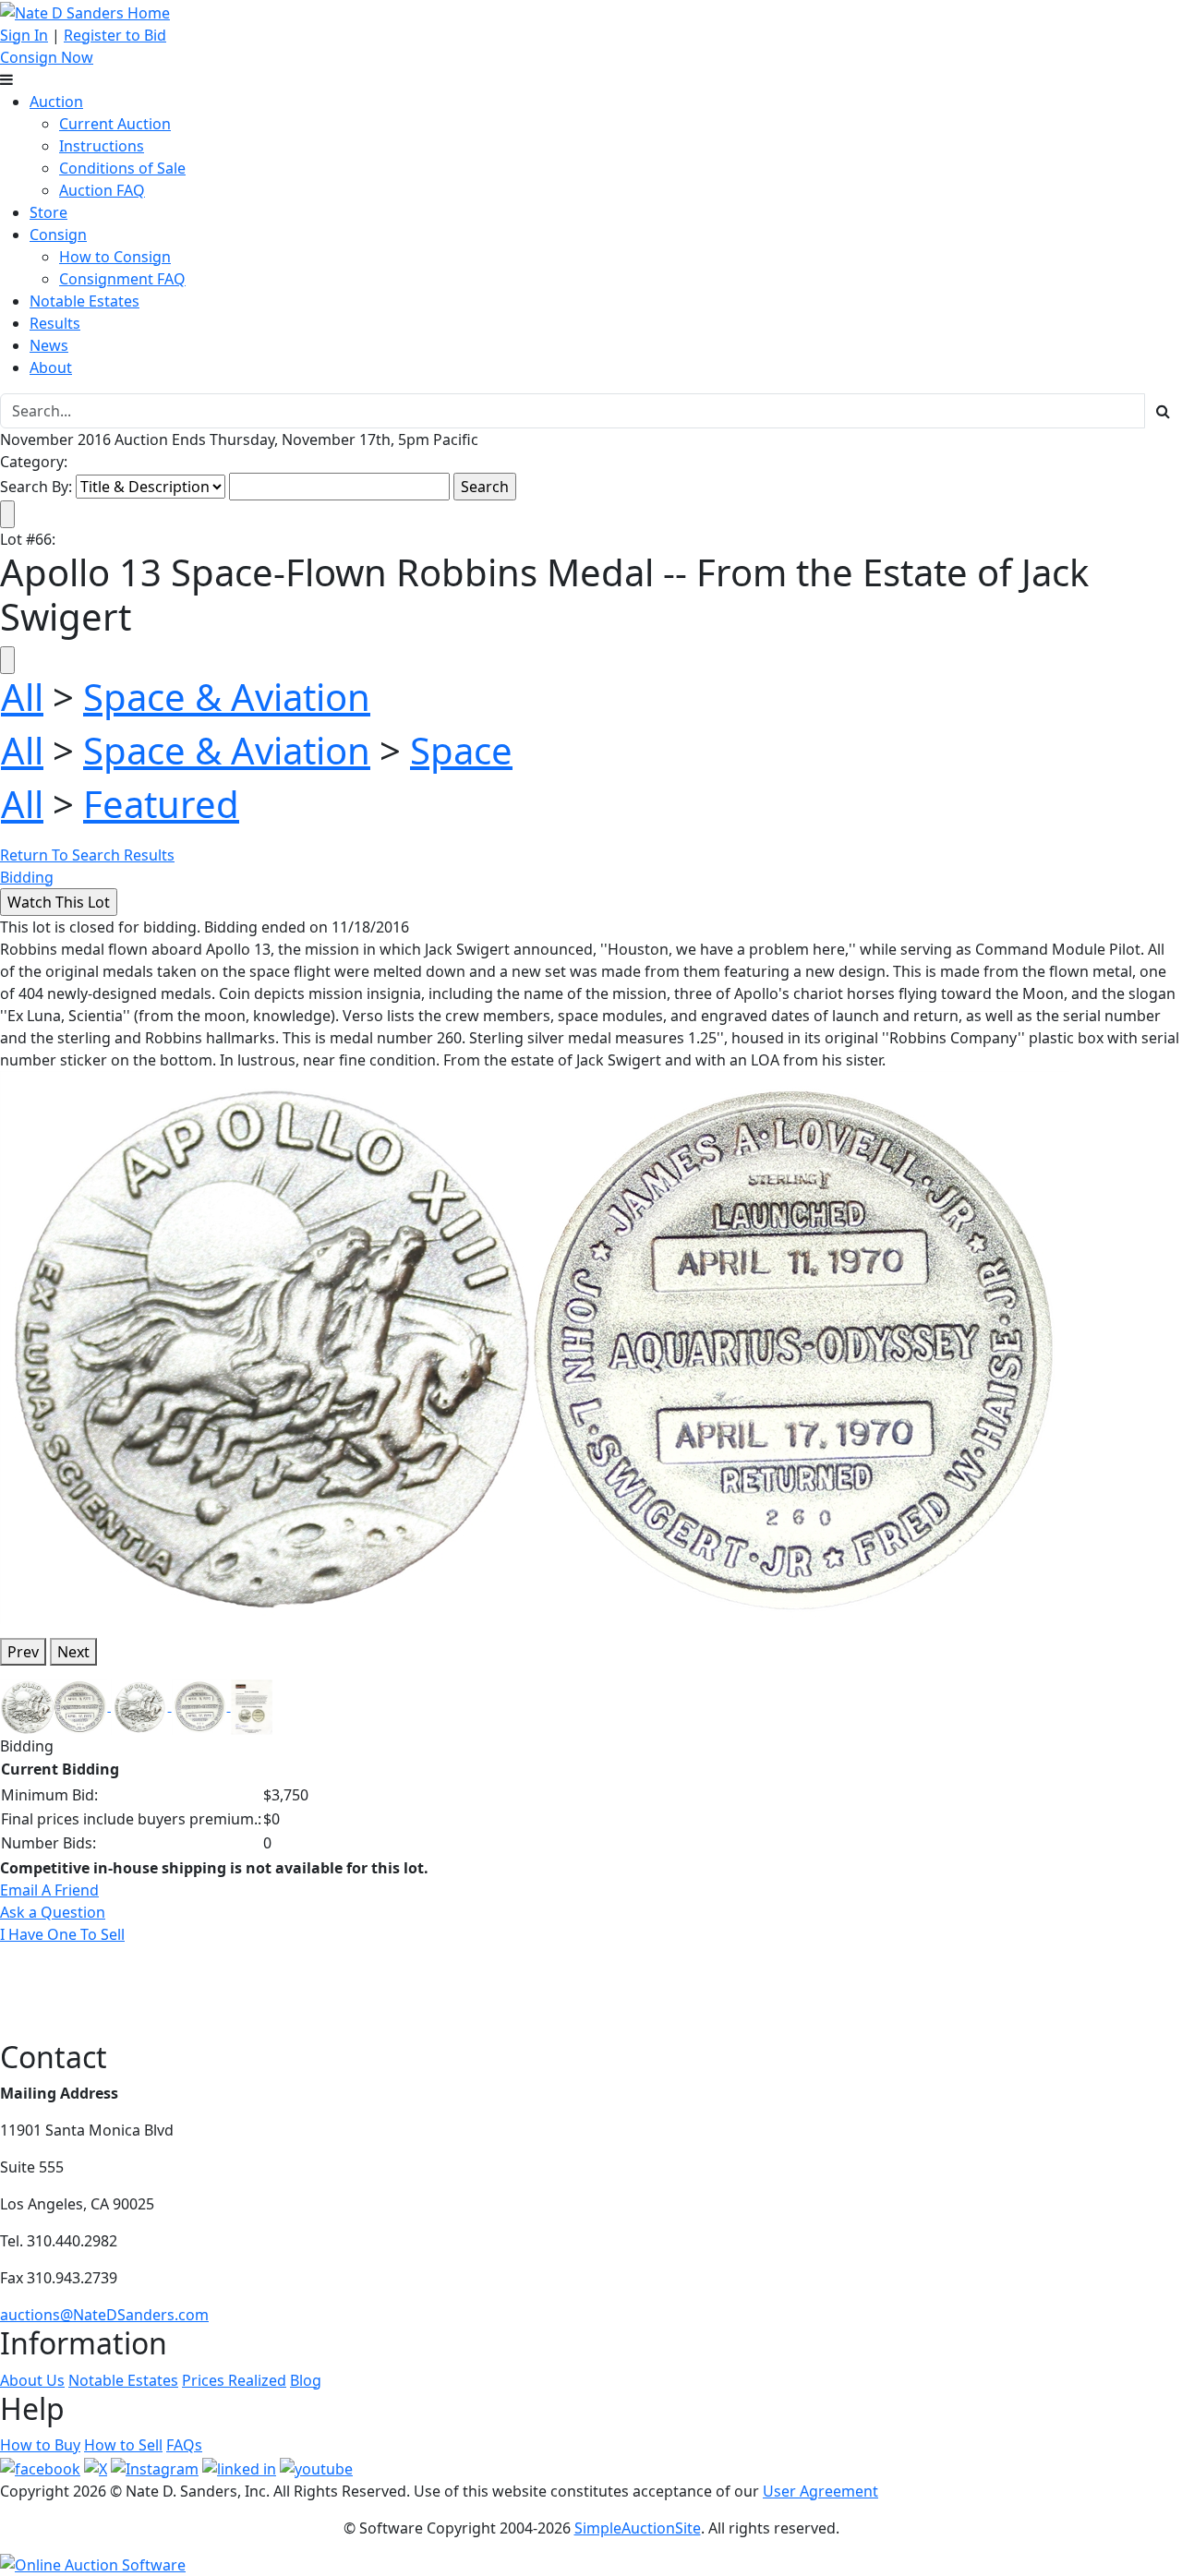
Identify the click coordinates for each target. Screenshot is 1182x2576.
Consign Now (47, 57)
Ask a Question (53, 1912)
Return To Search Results (87, 855)
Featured (161, 804)
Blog (306, 2380)
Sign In (24, 35)
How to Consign (115, 257)
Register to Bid (115, 35)
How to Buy (40, 2445)
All (22, 697)
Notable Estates (84, 301)
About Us (32, 2380)
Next (73, 1652)
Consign (58, 235)
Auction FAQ (102, 190)
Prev (23, 1652)
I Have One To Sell (62, 1934)
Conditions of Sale (122, 168)
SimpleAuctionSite (638, 2528)
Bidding (27, 877)
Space (461, 750)
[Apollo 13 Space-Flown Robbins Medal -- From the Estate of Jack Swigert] (535, 1346)
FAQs (184, 2445)
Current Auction (115, 124)
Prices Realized (234, 2380)
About (51, 367)
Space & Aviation (227, 697)
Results (55, 323)
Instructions (102, 146)
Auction (56, 102)
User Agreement (820, 2491)
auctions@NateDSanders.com (104, 2315)
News (49, 345)
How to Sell (123, 2445)
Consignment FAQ (122, 279)
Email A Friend (49, 1890)
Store (48, 212)
